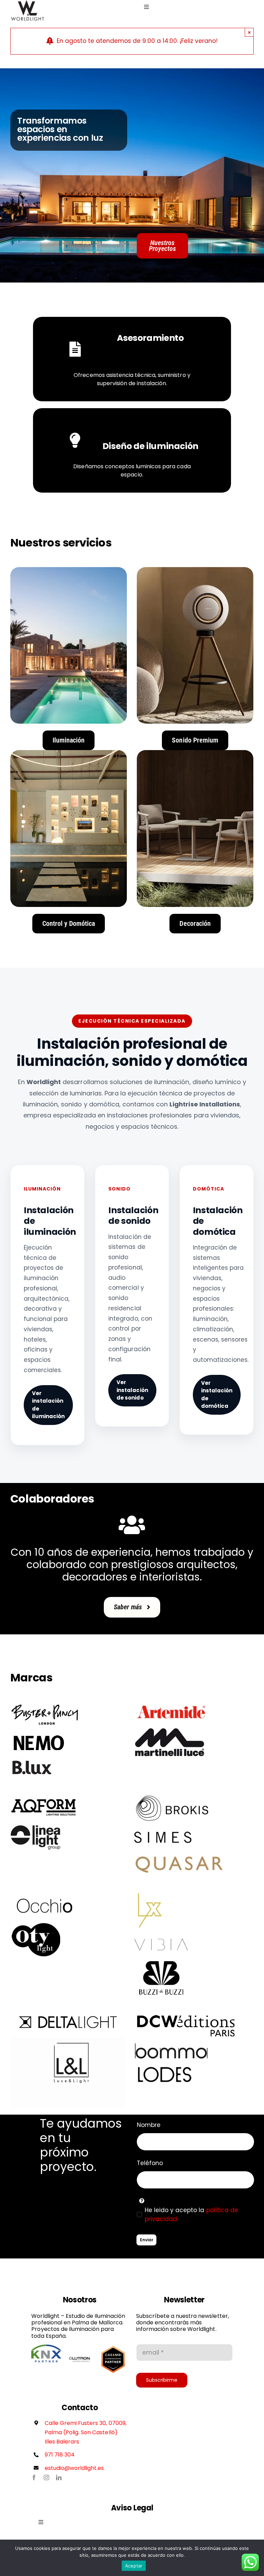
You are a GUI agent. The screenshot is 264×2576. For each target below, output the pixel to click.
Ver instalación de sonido (132, 1390)
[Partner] (46, 2347)
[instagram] (46, 2477)
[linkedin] (59, 2477)
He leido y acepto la (191, 2215)
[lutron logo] (80, 2347)
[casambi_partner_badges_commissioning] (113, 2347)
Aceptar (134, 2566)
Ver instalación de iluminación (48, 1405)
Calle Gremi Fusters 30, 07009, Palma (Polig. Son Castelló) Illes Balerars (86, 2432)
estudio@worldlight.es (74, 2468)
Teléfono (150, 2163)
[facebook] (34, 2477)
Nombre (149, 2125)
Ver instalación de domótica (217, 1395)
